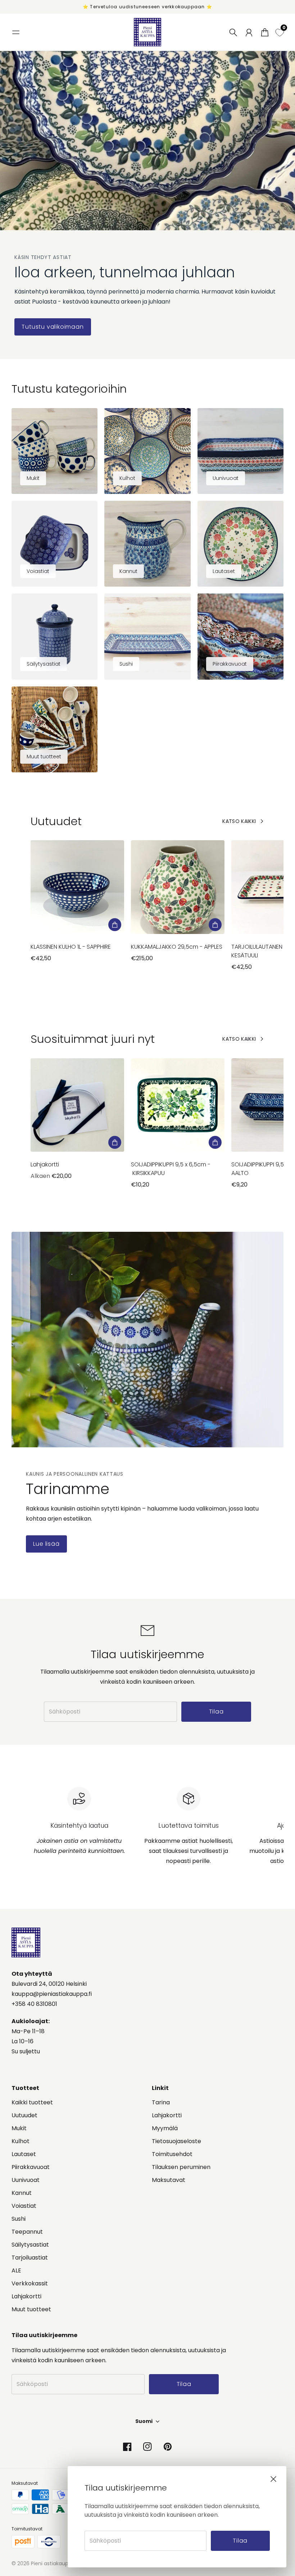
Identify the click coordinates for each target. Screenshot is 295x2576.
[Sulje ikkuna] (273, 2479)
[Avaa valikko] (16, 32)
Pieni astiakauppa (53, 2563)
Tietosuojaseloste (176, 2141)
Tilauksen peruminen (181, 2167)
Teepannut (27, 2232)
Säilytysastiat (30, 2245)
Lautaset (24, 2154)
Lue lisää (46, 1544)
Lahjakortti (45, 1164)
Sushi (19, 2219)
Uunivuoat (26, 2180)
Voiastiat (24, 2206)
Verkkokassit (30, 2283)
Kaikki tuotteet (32, 2102)
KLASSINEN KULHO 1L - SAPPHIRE (71, 947)
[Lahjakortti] (77, 1105)
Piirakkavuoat (31, 2167)
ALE (16, 2270)
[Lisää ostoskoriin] (115, 925)
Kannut (22, 2193)
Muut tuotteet (31, 2309)
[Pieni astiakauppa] (147, 32)
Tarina (161, 2102)
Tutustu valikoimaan (53, 327)
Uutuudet (24, 2115)
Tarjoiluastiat (30, 2258)
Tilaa (240, 2541)
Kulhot (21, 2141)
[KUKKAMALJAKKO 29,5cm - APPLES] (178, 887)
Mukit (19, 2128)
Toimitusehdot (172, 2154)
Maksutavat (169, 2180)
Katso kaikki (239, 821)
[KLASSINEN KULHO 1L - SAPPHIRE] (77, 887)
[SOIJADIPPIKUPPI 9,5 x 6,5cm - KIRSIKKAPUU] (178, 1105)
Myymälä (165, 2128)
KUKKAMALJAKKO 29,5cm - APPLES (177, 947)
